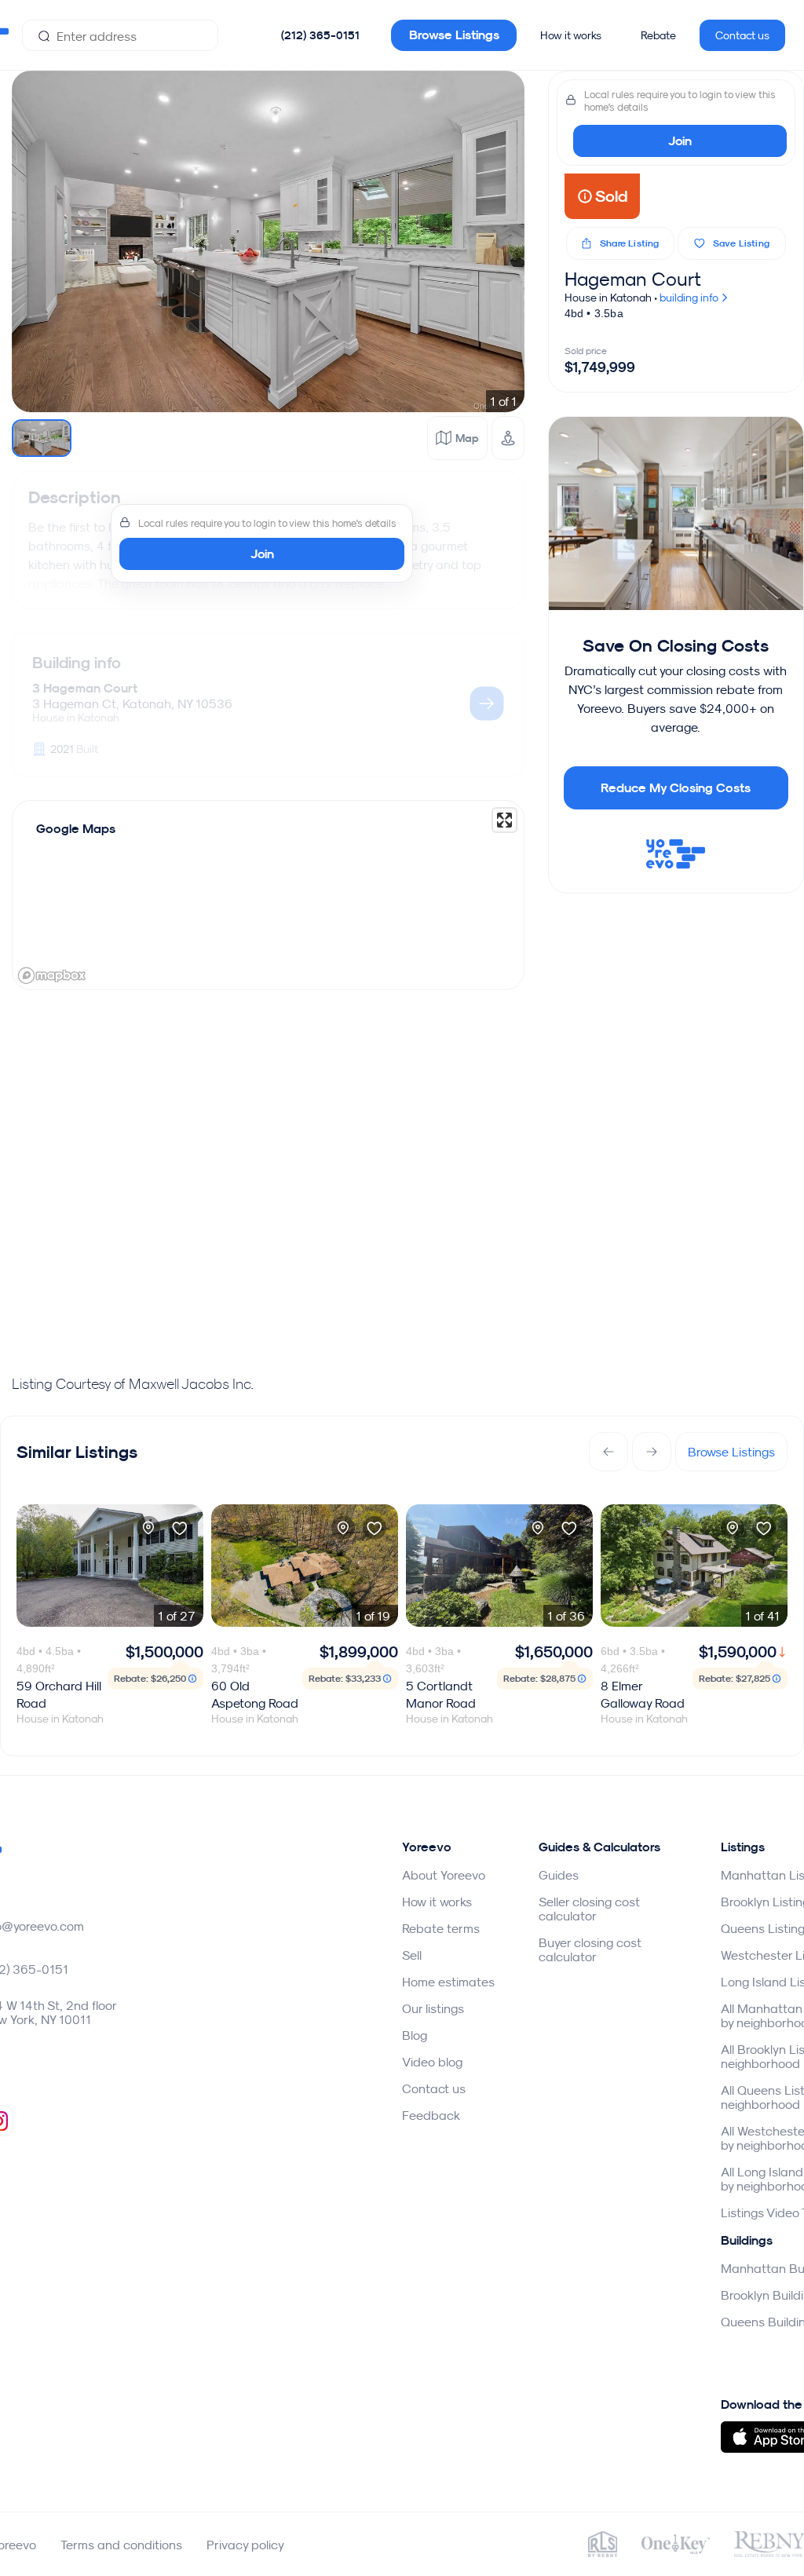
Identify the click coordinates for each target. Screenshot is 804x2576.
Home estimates (448, 1982)
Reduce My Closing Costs (676, 788)
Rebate (658, 35)
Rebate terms (441, 1928)
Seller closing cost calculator (589, 1909)
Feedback (431, 2115)
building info (690, 298)
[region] (268, 895)
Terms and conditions (121, 2545)
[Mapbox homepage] (52, 976)
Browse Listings (454, 35)
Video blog (432, 2062)
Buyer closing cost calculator (590, 1949)
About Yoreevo (444, 1875)
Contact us (742, 35)
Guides (559, 1875)
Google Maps (76, 829)
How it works (571, 35)
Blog (415, 2035)
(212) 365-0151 (320, 35)
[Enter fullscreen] (504, 820)
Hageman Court (633, 279)
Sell (412, 1955)
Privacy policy (245, 2545)
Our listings (433, 2008)
